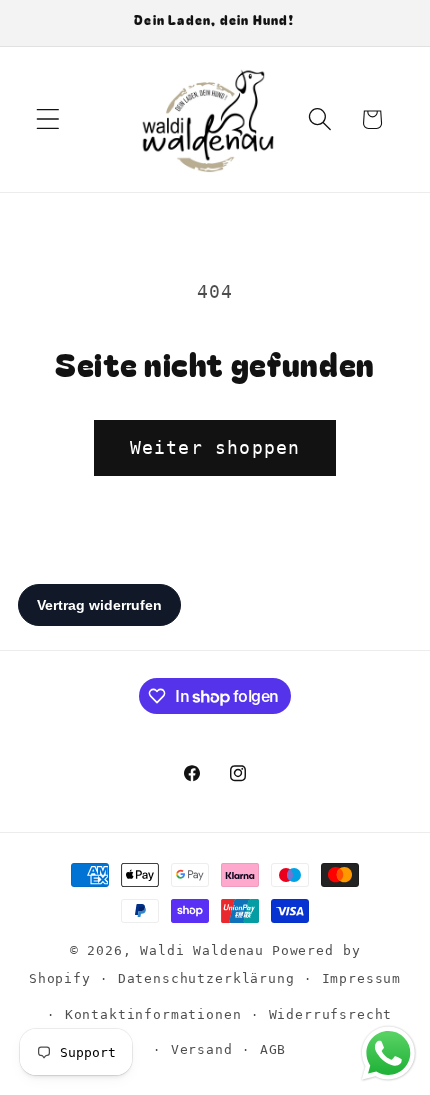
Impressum (362, 978)
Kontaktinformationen (153, 1014)
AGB (273, 1049)
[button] (48, 119)
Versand (202, 1049)
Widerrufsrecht (331, 1014)
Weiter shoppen (215, 447)
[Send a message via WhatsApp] (388, 1053)
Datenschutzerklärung (206, 978)
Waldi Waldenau (202, 950)
